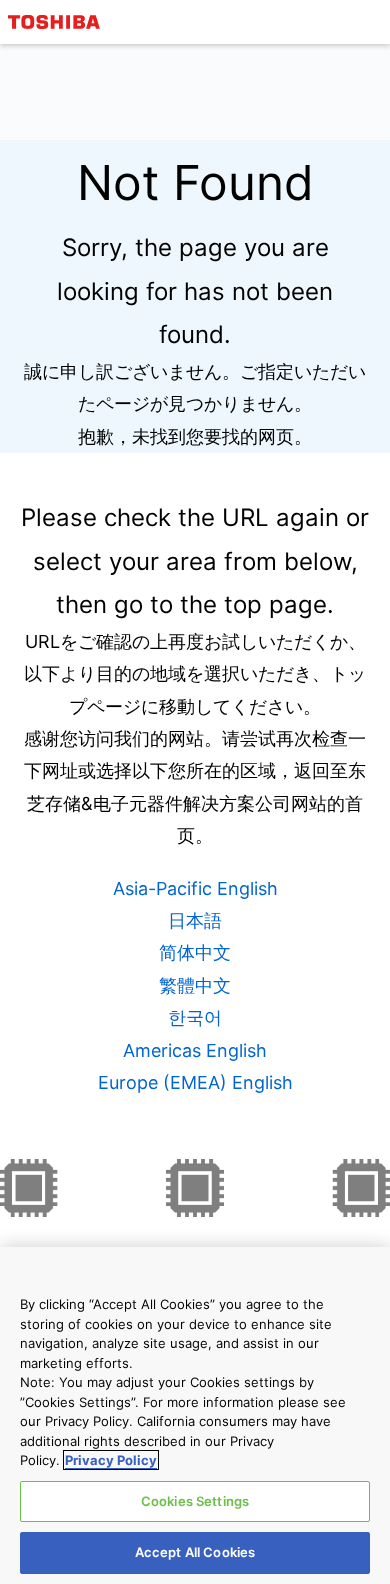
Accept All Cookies (195, 1552)
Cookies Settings (195, 1501)
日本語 (195, 920)
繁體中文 (195, 985)
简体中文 (195, 952)
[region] (195, 1415)
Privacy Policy (111, 1460)
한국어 (195, 1017)
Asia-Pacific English (195, 888)
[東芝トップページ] (57, 22)
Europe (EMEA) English (195, 1082)
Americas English (195, 1050)
